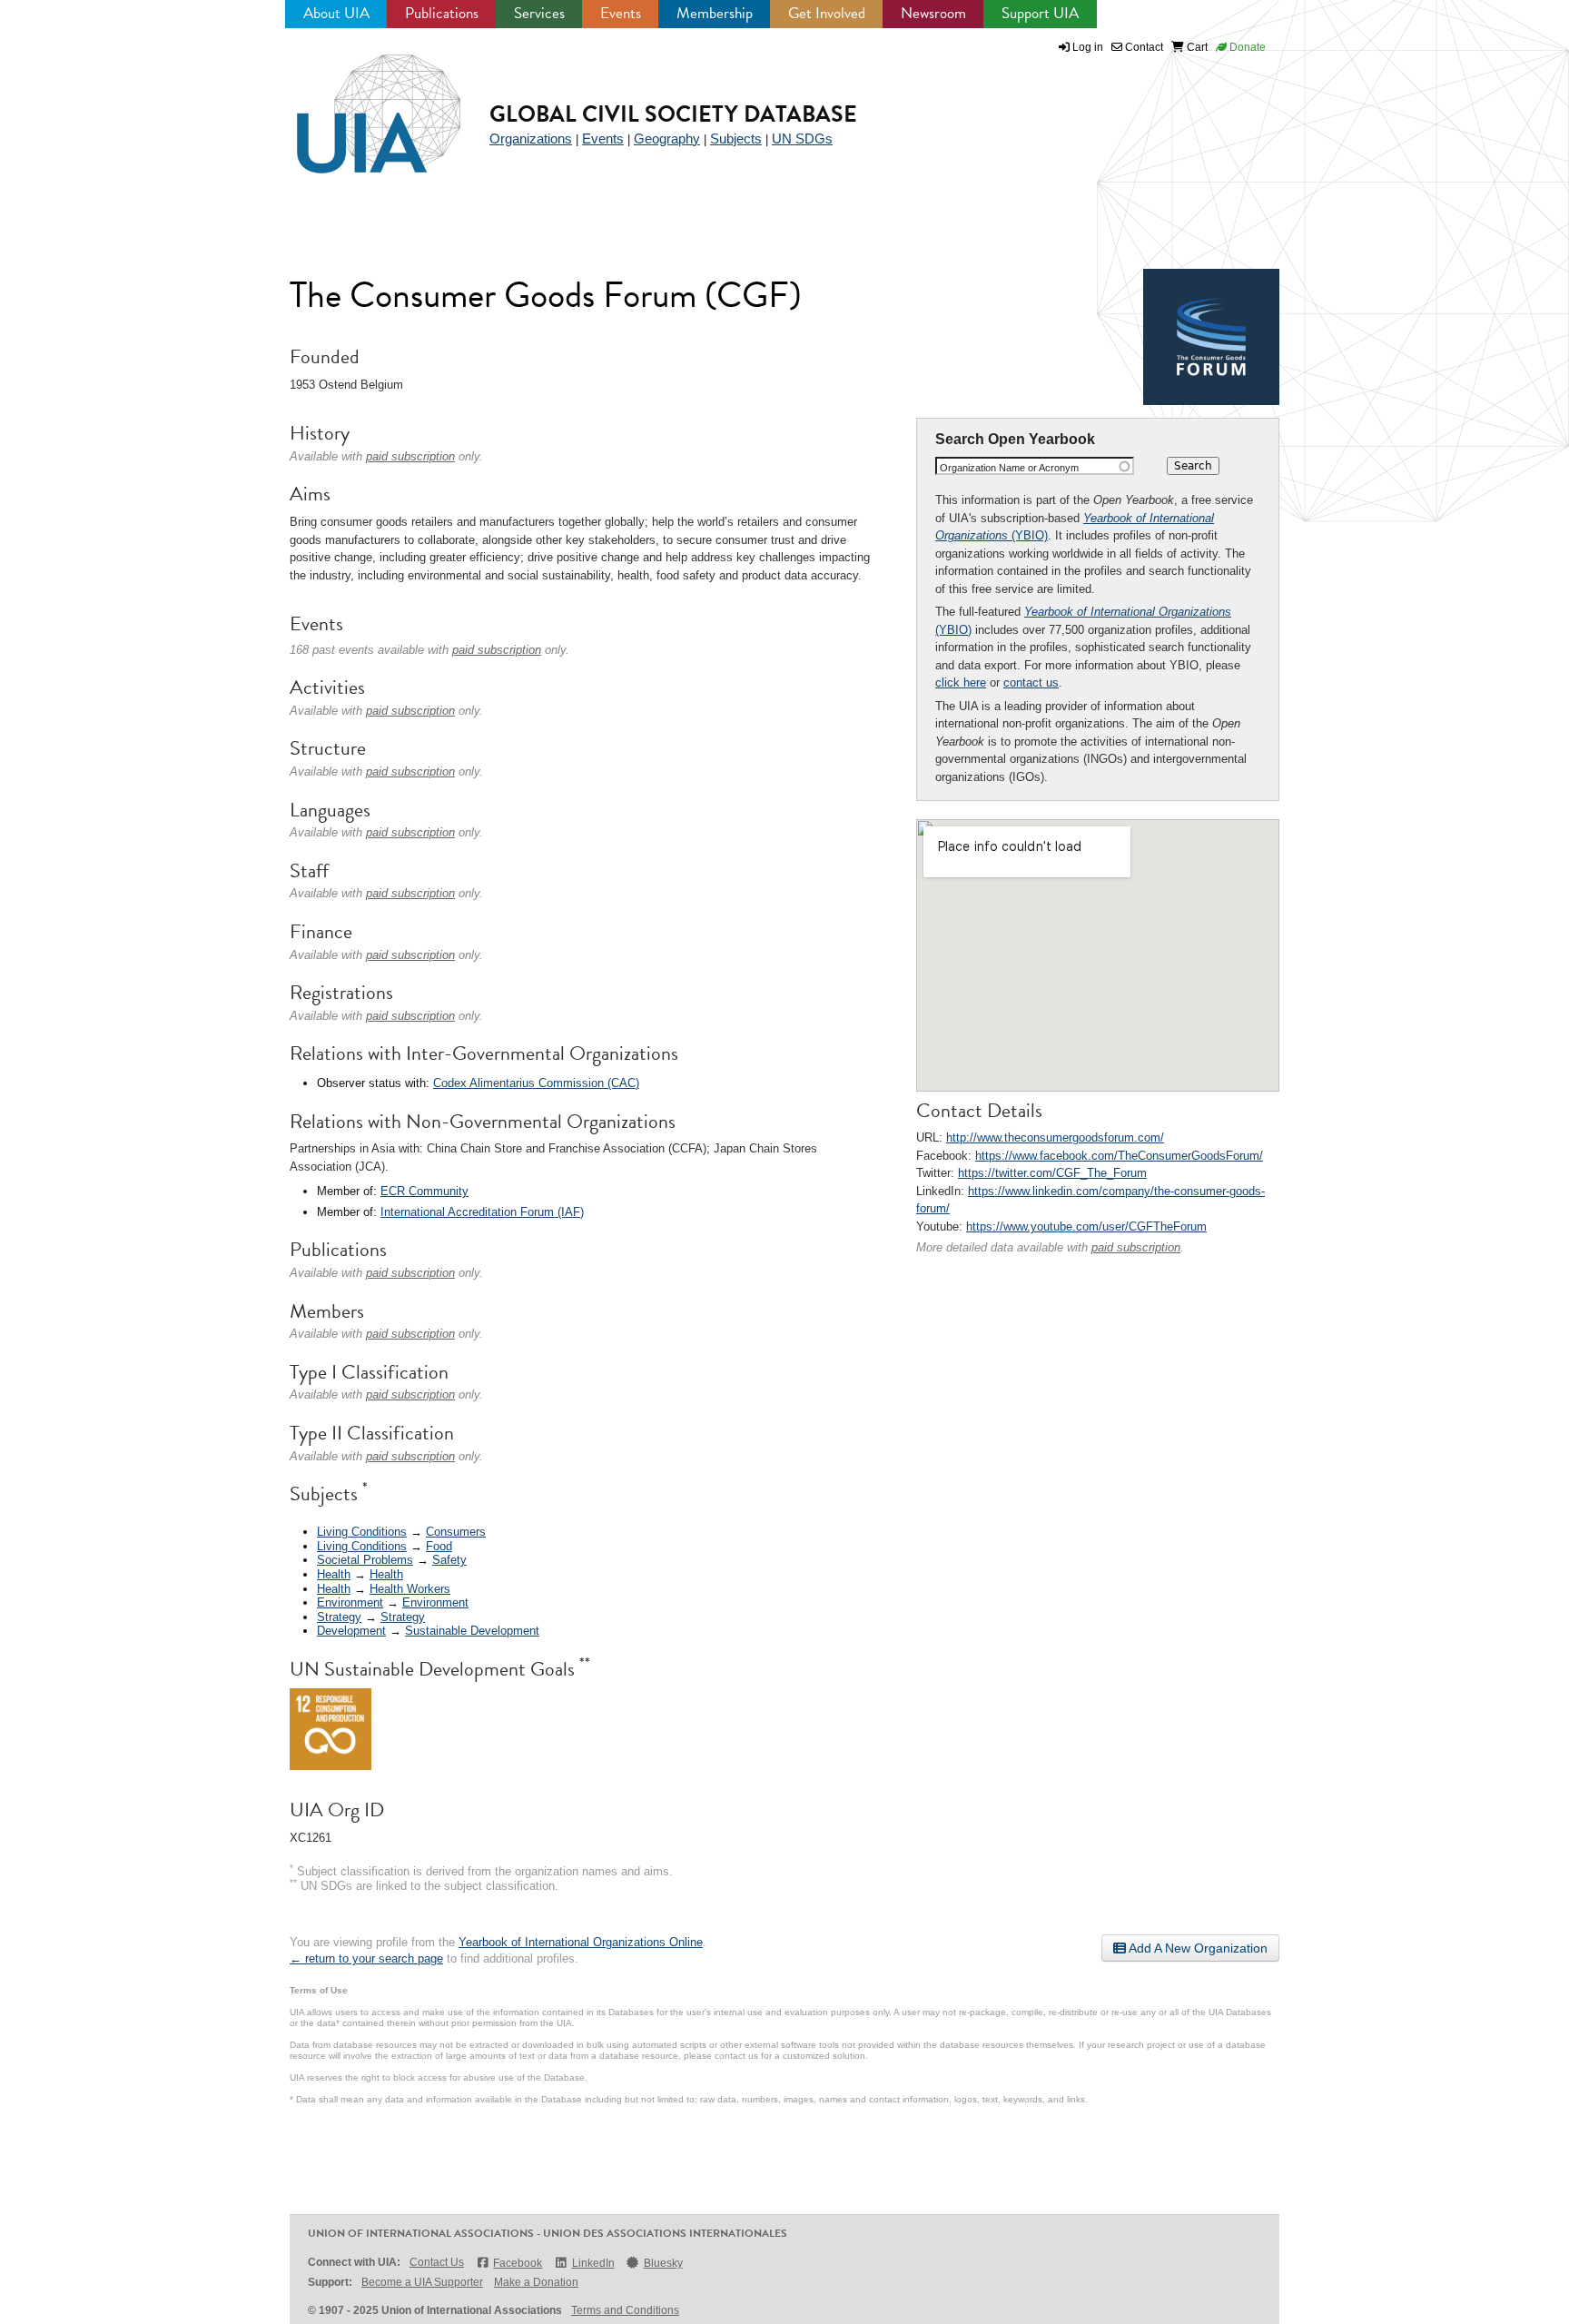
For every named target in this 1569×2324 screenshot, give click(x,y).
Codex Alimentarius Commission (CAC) (536, 1083)
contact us (1031, 682)
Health (334, 1574)
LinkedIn (593, 2263)
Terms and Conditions (625, 2310)
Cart (1196, 47)
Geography (667, 138)
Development (351, 1631)
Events (621, 13)
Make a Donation (536, 2282)
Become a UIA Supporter (422, 2282)
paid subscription (1136, 1247)
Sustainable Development (472, 1631)
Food (439, 1546)
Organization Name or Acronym (1009, 468)
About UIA (336, 13)
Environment (350, 1602)
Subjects (736, 138)
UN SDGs (802, 138)
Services (539, 13)
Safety (449, 1560)
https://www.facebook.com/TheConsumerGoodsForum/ (1119, 1156)
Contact (1143, 47)
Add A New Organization (1197, 1948)
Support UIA (1040, 13)
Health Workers (410, 1589)
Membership (715, 13)
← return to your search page (366, 1958)
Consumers (456, 1532)
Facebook (518, 2263)
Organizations (531, 138)
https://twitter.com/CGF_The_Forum (1052, 1173)
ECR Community (424, 1191)
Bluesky (663, 2263)
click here (961, 682)
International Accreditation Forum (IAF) (482, 1212)
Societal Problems (365, 1560)
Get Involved (827, 13)
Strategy (339, 1617)
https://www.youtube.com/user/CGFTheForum (1086, 1226)
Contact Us (437, 2262)
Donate (1246, 47)
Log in (1088, 47)
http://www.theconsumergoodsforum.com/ (1055, 1137)
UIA (358, 104)
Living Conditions (362, 1532)
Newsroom (933, 13)
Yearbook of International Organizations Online (581, 1942)
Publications (442, 13)
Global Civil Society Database (673, 114)
